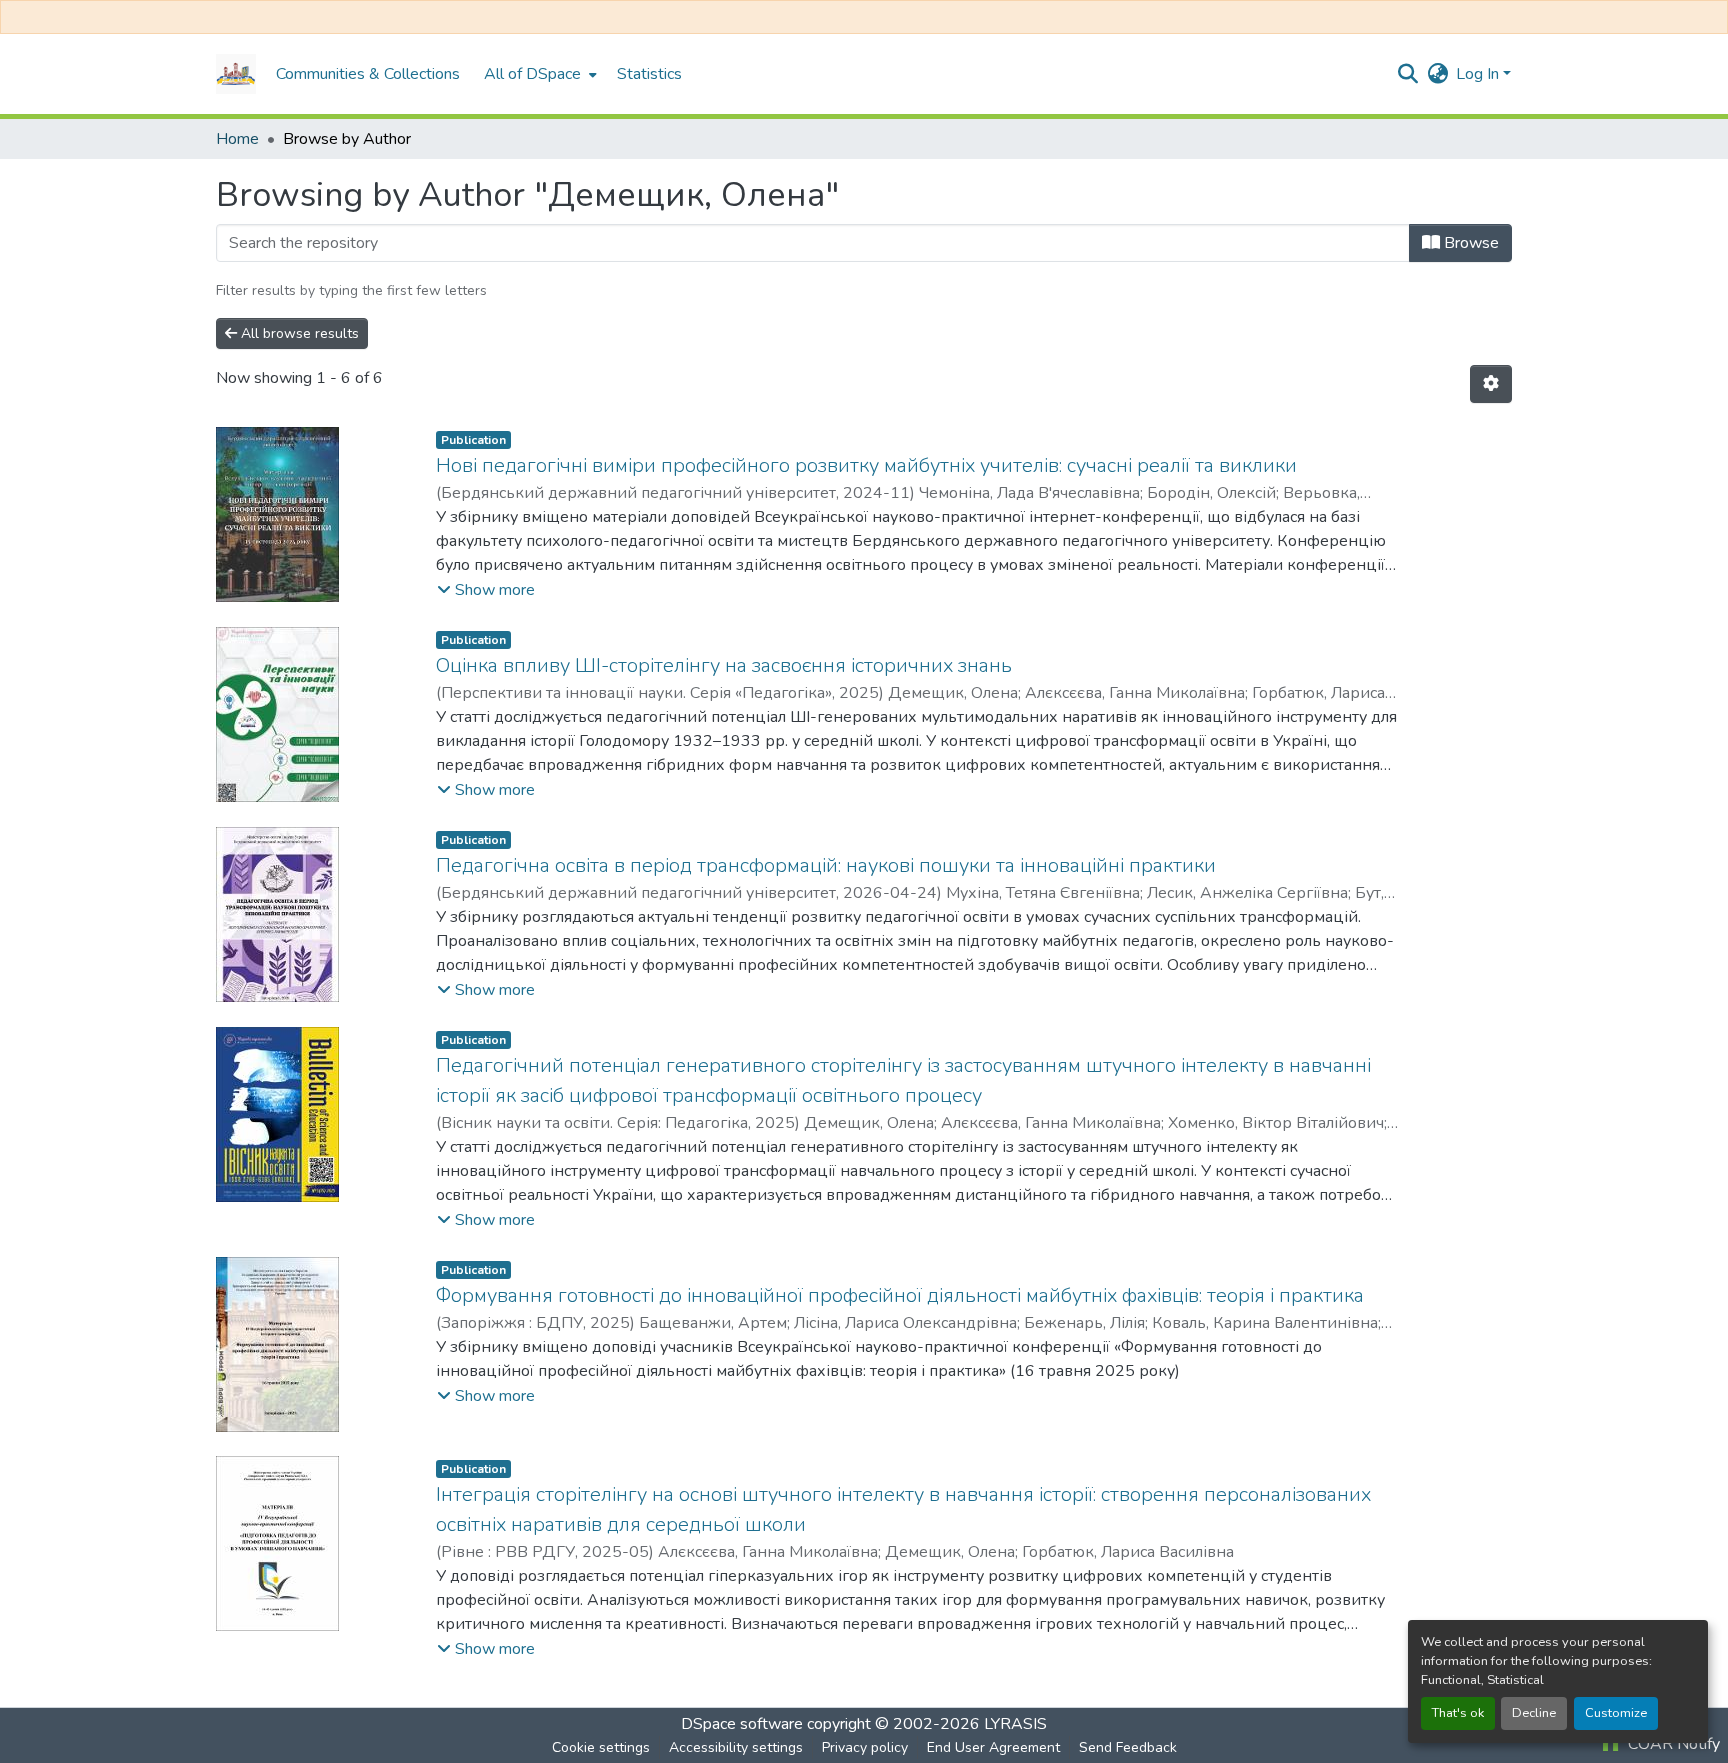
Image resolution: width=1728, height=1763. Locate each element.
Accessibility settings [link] (736, 1747)
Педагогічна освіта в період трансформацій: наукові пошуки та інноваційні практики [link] (826, 865)
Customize (1616, 1713)
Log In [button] (1479, 74)
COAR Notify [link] (1672, 1744)
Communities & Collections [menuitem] (368, 74)
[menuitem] (538, 74)
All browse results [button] (298, 333)
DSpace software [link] (742, 1724)
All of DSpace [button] (532, 74)
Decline (1534, 1713)
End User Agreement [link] (993, 1747)
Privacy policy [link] (865, 1747)
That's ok (1458, 1713)
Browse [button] (1469, 243)
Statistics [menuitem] (649, 74)
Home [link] (237, 139)
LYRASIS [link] (1015, 1724)
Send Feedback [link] (1128, 1747)
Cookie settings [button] (601, 1747)
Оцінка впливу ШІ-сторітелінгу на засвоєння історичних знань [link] (724, 665)
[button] (236, 74)
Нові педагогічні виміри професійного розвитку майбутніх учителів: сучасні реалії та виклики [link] (866, 465)
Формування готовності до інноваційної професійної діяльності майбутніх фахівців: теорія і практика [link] (900, 1295)
